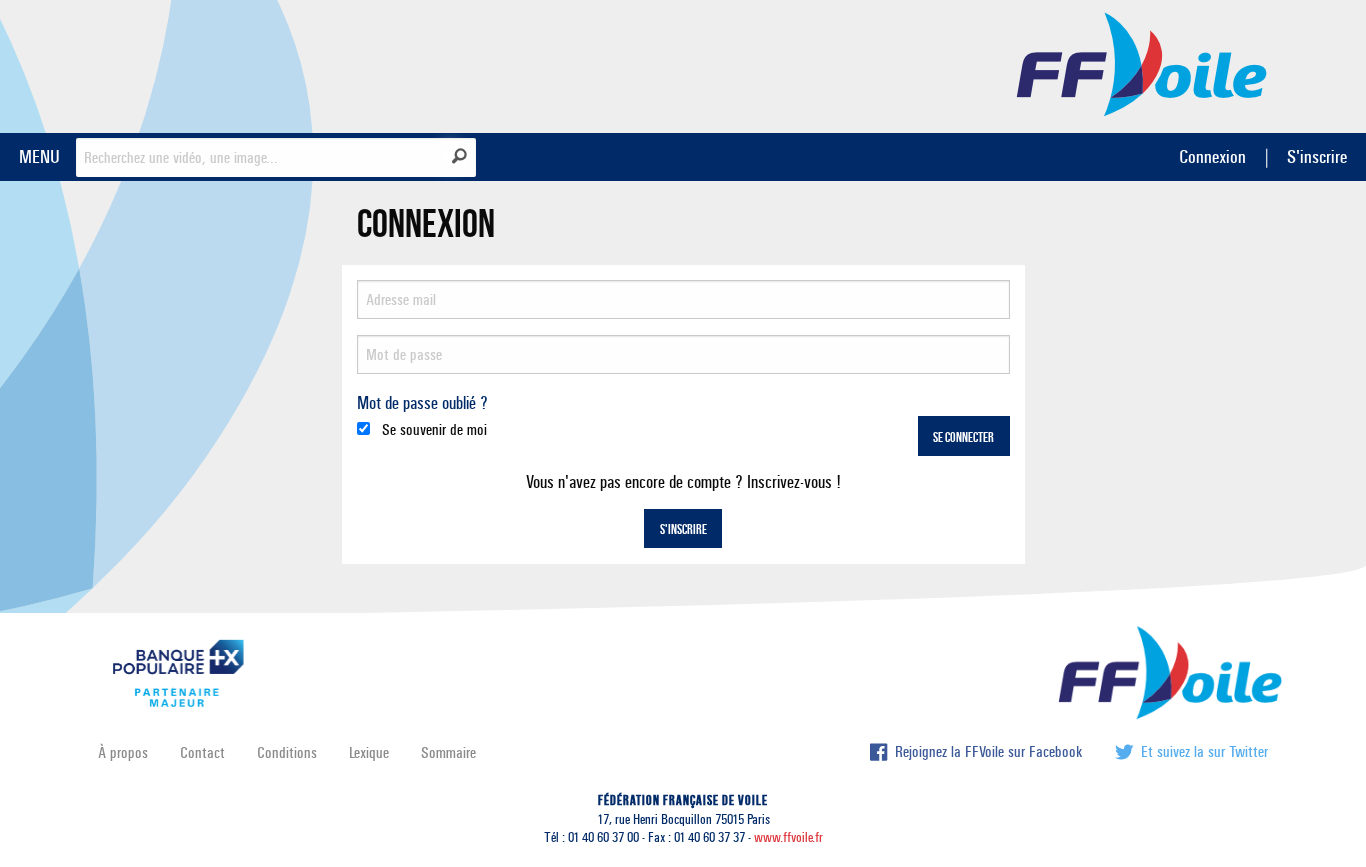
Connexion (1212, 156)
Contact (202, 752)
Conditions (287, 752)
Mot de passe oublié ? (422, 403)
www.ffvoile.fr (788, 837)
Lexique (369, 752)
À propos (123, 752)
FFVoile (1142, 63)
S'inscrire (1317, 156)
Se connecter (963, 438)
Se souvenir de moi (432, 429)
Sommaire (448, 752)
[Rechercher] (459, 156)
